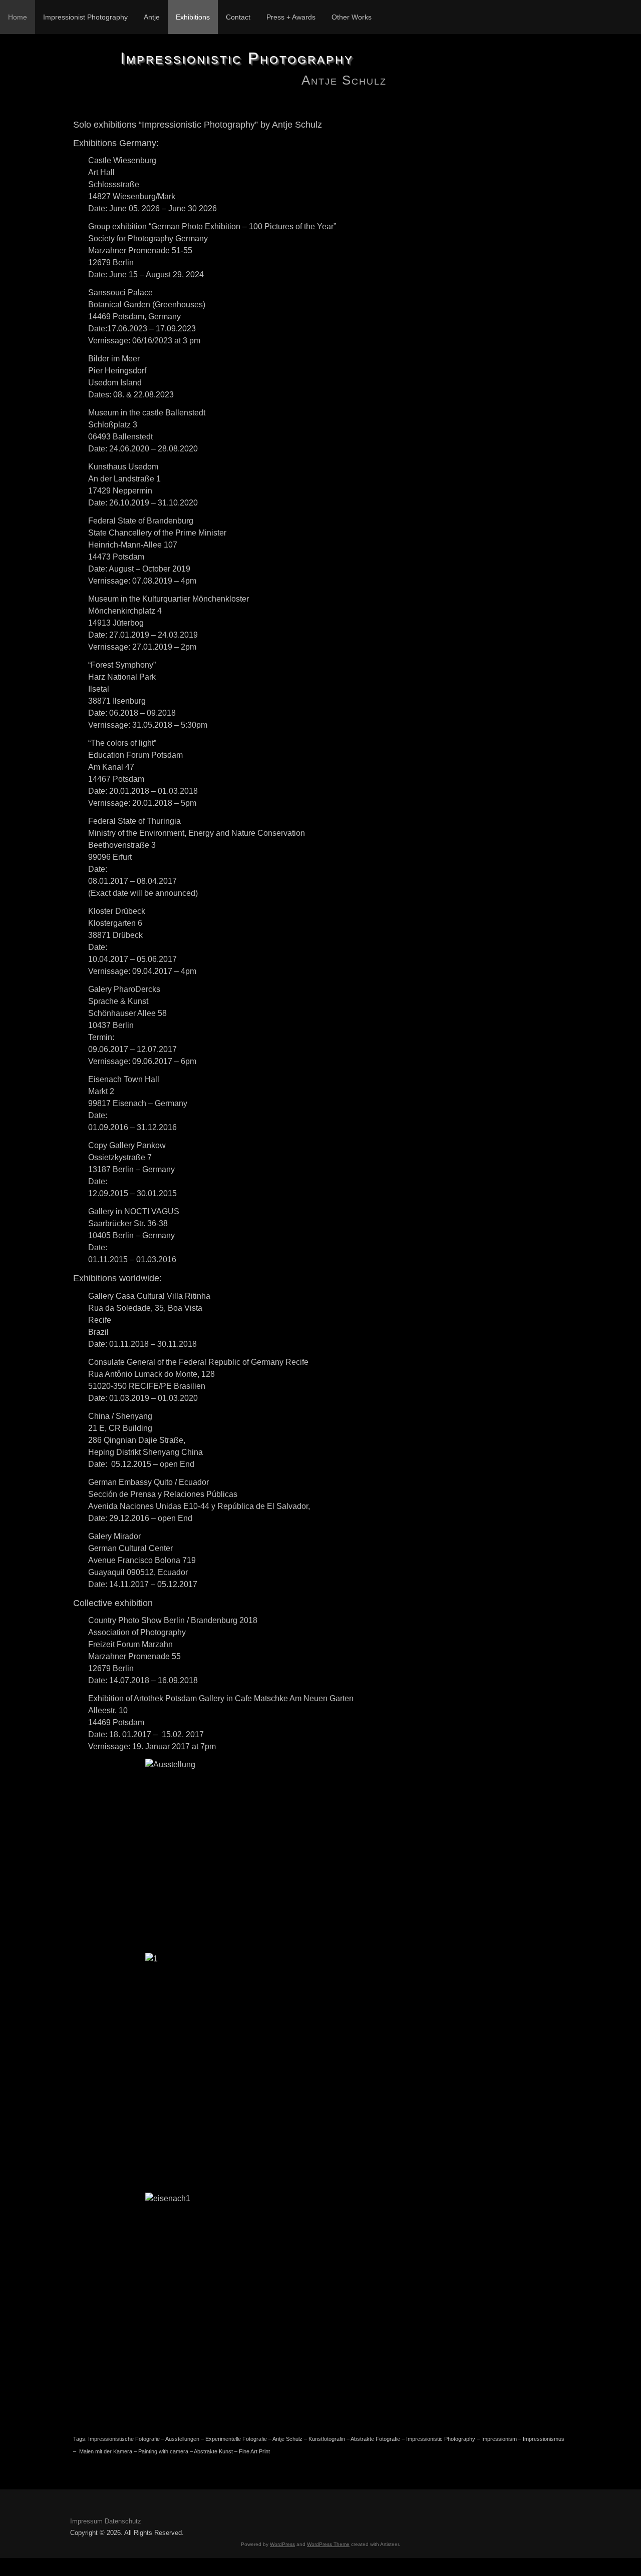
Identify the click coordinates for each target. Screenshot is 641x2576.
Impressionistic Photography (237, 58)
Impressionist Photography (85, 17)
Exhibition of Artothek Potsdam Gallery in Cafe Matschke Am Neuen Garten (221, 1698)
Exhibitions (193, 17)
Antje (152, 17)
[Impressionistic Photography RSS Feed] (78, 2508)
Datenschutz (123, 2521)
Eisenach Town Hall (124, 1079)
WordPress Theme (328, 2544)
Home (18, 17)
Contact (238, 17)
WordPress (282, 2544)
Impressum (86, 2521)
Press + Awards (291, 17)
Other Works (352, 17)
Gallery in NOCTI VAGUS (134, 1211)
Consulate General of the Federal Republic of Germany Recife (198, 1362)
